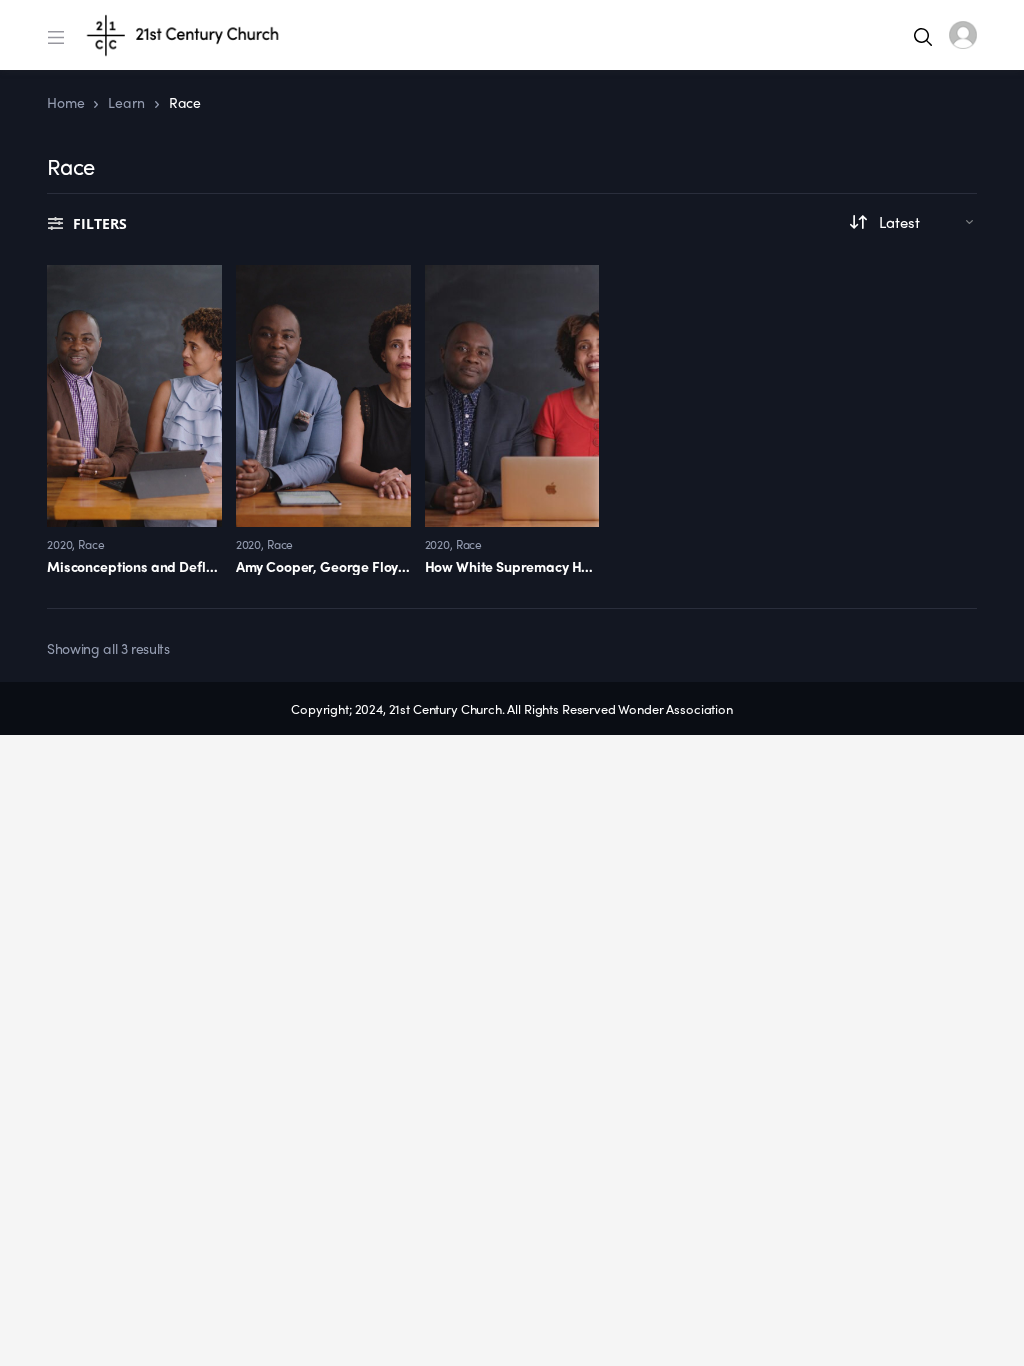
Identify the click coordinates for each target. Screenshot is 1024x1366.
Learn (126, 102)
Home (65, 102)
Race (91, 544)
